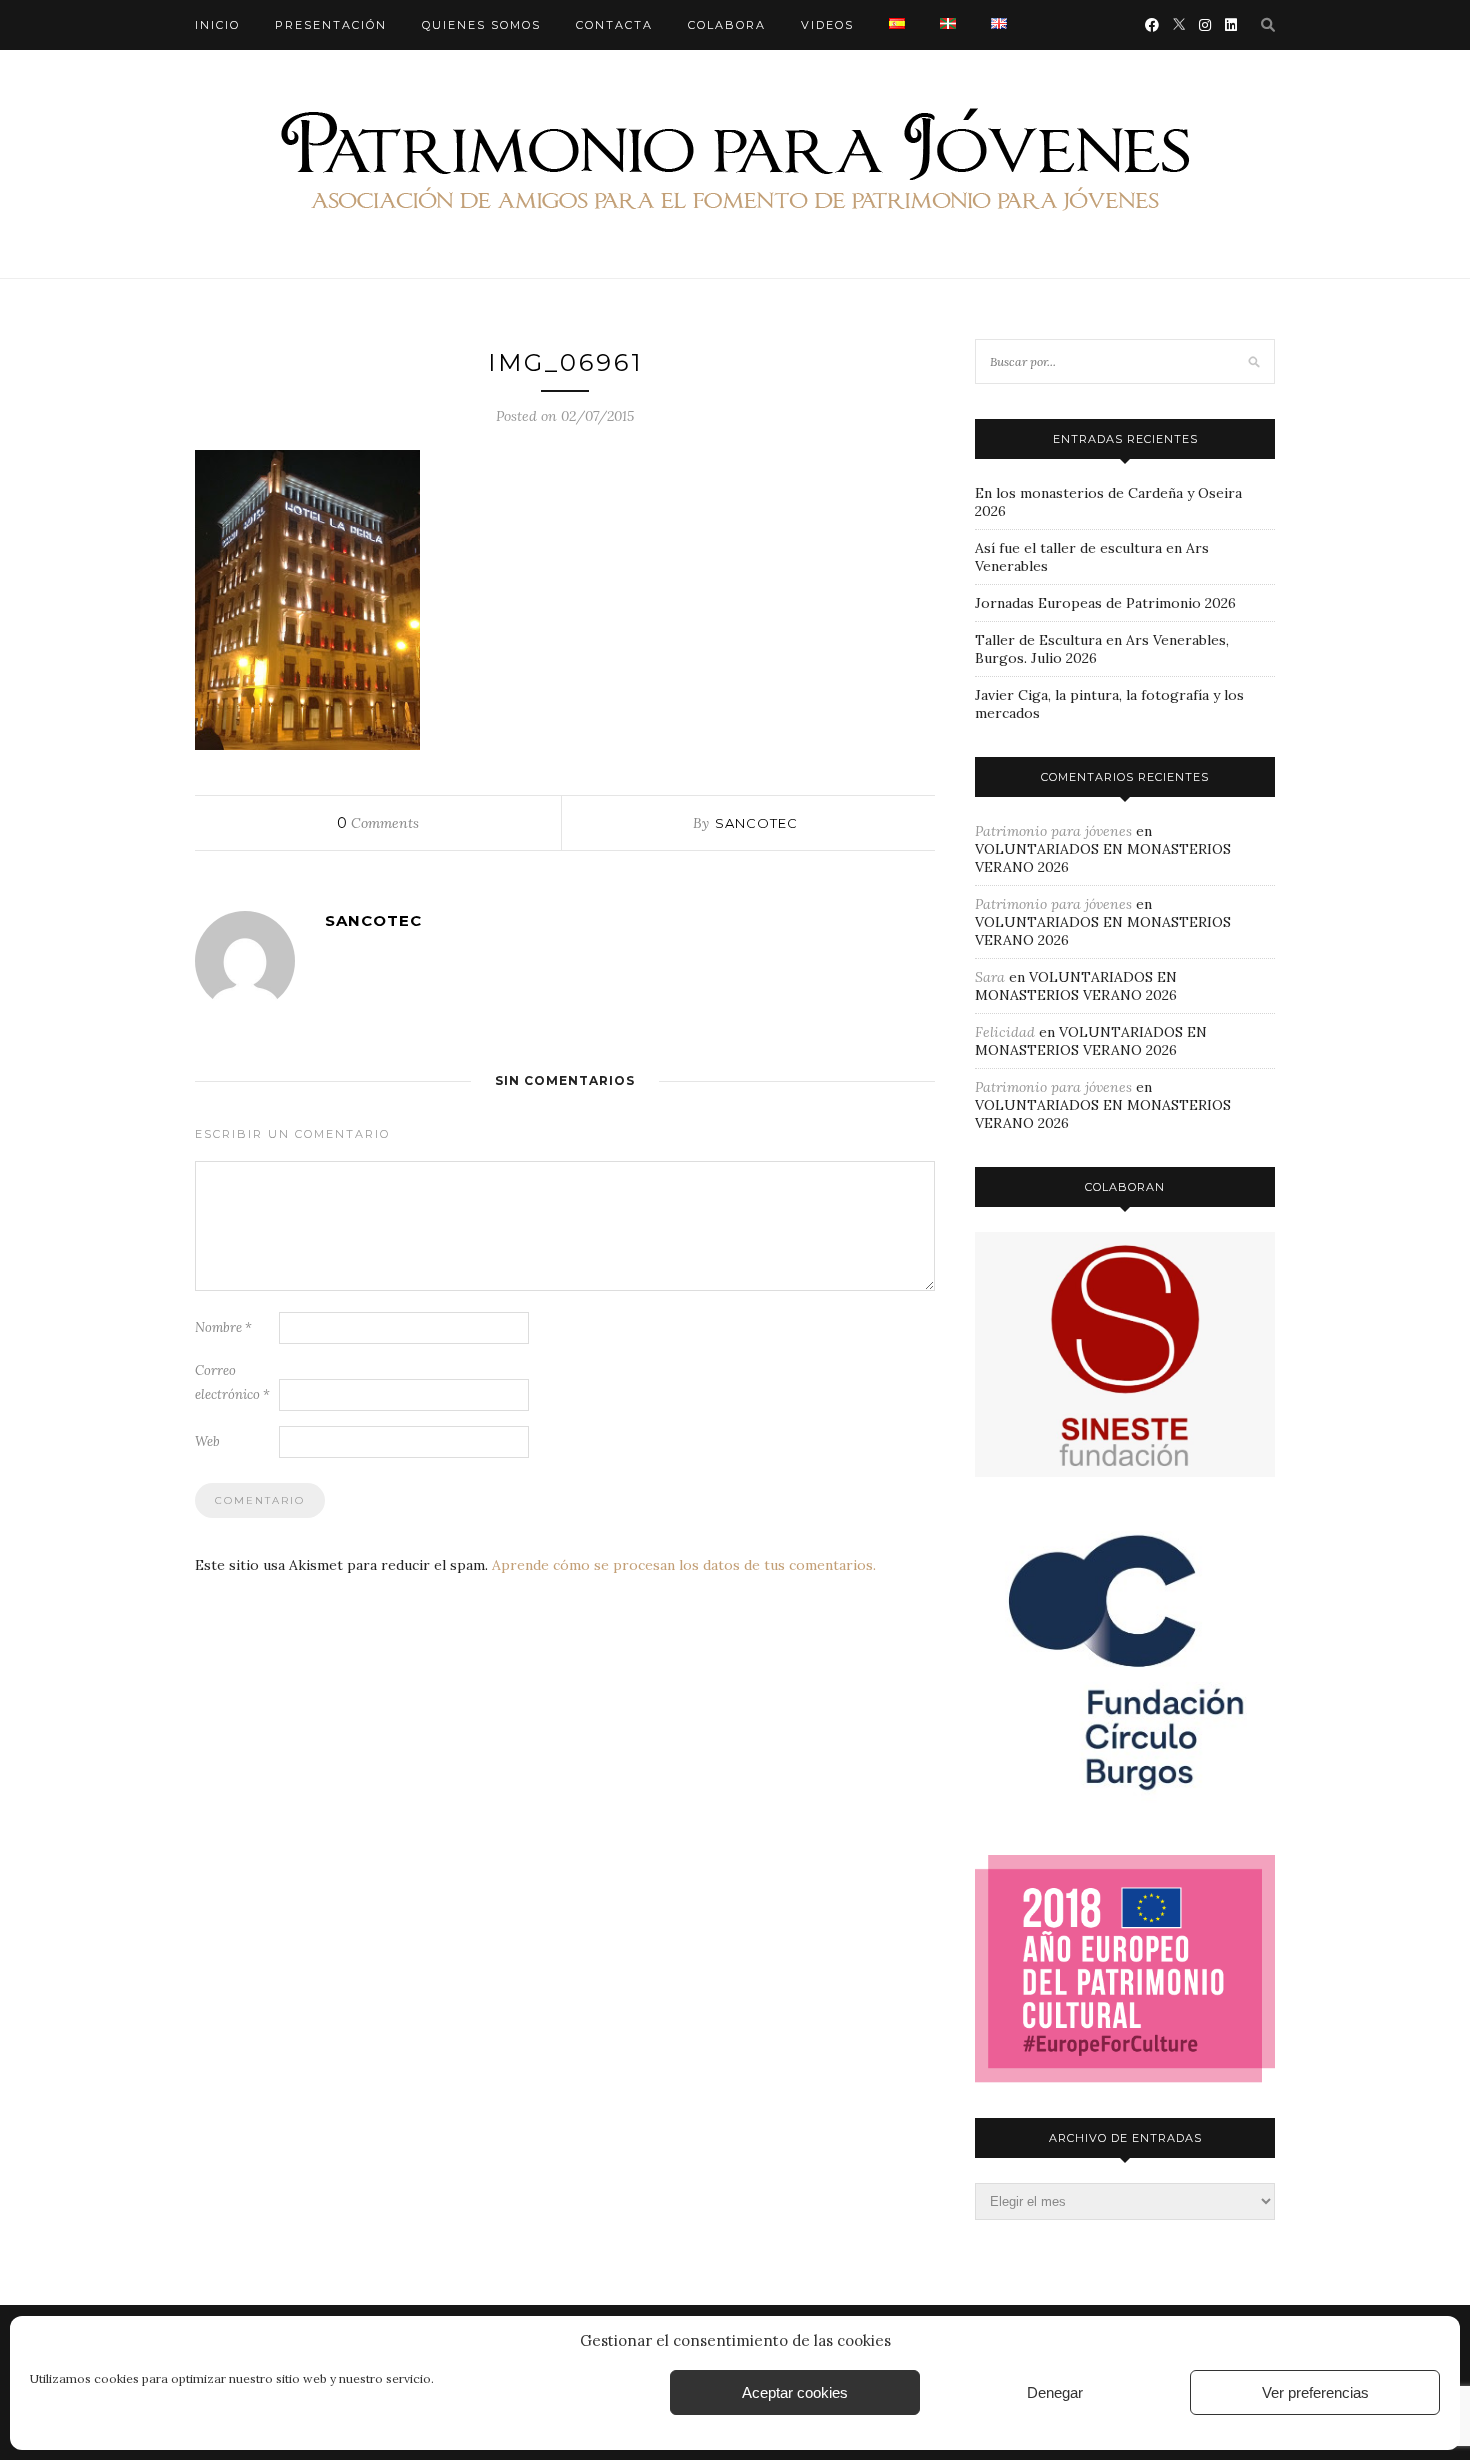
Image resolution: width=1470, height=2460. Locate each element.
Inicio (217, 25)
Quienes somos (481, 25)
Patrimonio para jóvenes (1053, 831)
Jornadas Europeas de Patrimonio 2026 (1105, 603)
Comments (378, 823)
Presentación (331, 25)
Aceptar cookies (795, 2392)
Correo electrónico (232, 1382)
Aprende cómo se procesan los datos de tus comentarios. (684, 1565)
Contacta (614, 25)
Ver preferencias (1315, 2392)
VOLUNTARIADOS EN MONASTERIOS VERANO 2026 (1076, 986)
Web (207, 1441)
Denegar (1055, 2392)
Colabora (727, 25)
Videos (827, 25)
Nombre (223, 1327)
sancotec (756, 823)
